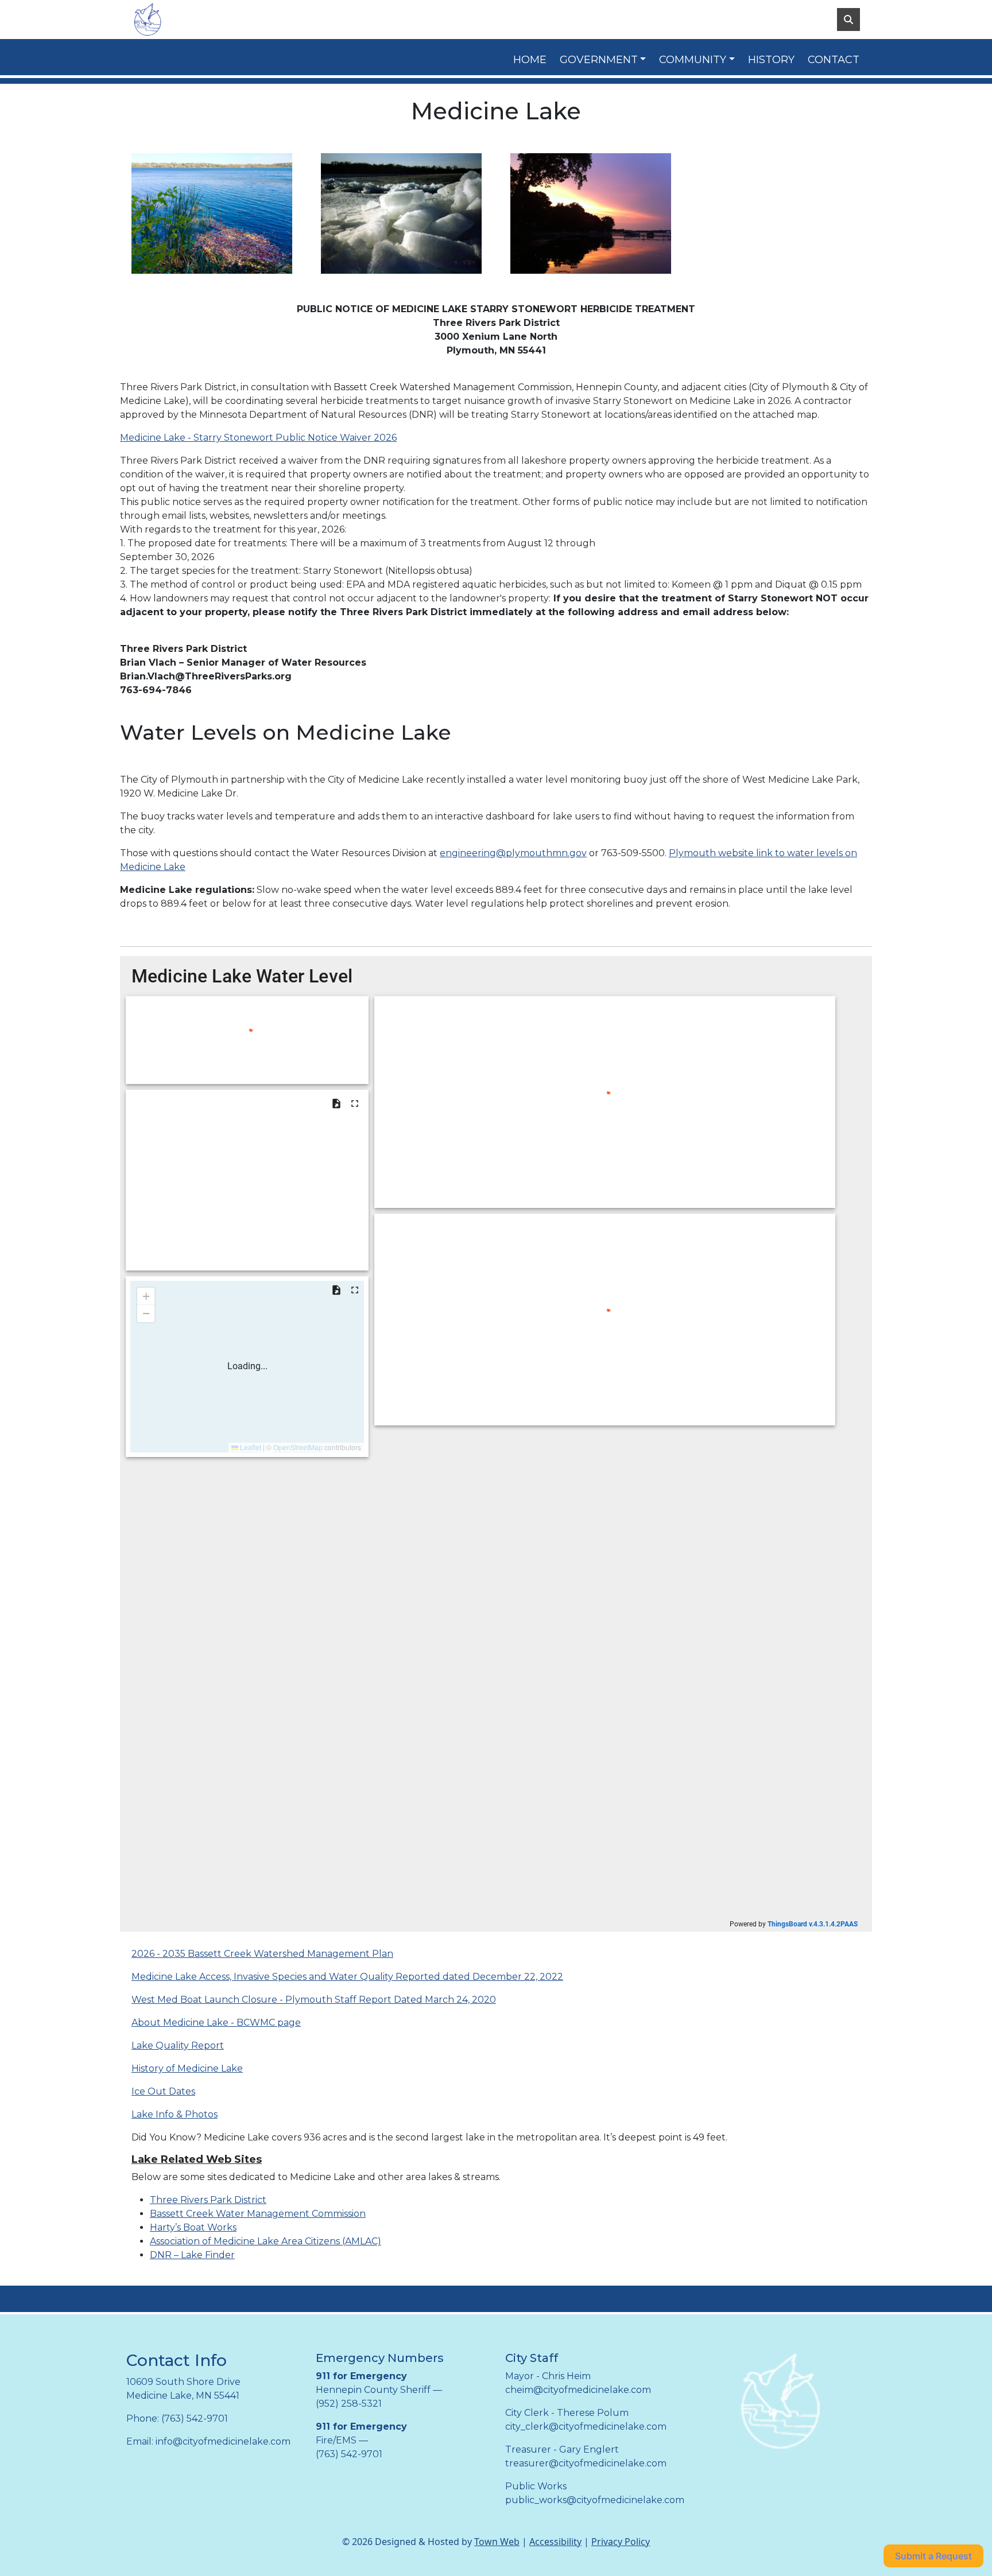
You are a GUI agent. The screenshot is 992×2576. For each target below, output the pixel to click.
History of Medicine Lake (187, 2068)
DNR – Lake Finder (192, 2255)
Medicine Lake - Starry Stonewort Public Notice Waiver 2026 (258, 438)
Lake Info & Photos (175, 2114)
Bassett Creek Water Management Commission (258, 2214)
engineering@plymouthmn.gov (513, 853)
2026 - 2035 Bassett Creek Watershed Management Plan (262, 1954)
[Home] (186, 20)
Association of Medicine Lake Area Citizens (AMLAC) (266, 2241)
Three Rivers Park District (208, 2200)
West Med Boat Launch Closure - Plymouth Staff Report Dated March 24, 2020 (314, 2000)
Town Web (497, 2542)
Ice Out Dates (163, 2091)
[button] (605, 60)
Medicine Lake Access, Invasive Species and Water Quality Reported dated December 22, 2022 (347, 1977)
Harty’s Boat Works (193, 2227)
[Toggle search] (848, 20)
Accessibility (555, 2542)
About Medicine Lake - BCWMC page (216, 2023)
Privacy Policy (621, 2542)
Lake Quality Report (178, 2045)
